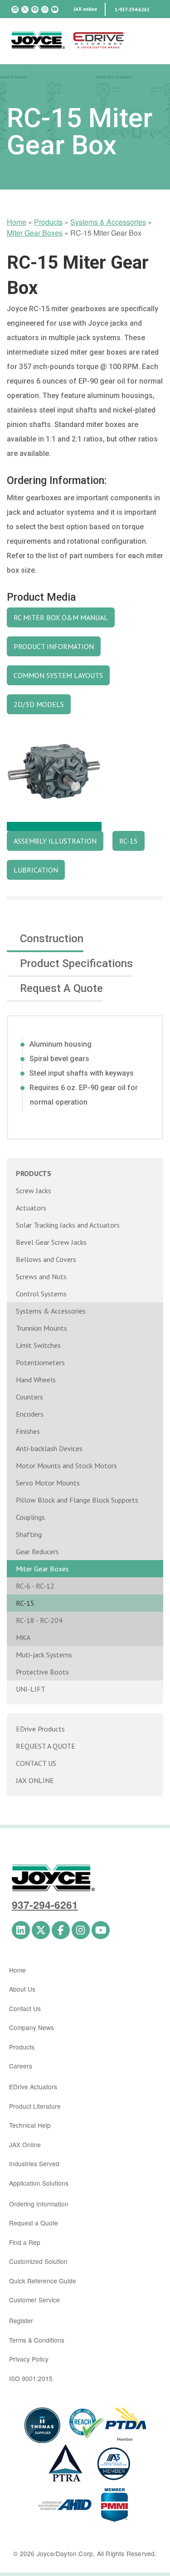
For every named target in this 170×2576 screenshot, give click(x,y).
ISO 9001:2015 (31, 2378)
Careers (21, 2066)
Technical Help (30, 2125)
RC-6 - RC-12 (35, 1586)
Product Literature (35, 2106)
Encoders (30, 1414)
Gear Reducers (37, 1551)
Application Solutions (39, 2183)
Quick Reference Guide (43, 2281)
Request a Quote (34, 2223)
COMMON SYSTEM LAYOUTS (58, 675)
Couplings (30, 1517)
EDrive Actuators (33, 2087)
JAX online (85, 9)
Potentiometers (40, 1362)
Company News (32, 2027)
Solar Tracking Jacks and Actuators (68, 1225)
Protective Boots (42, 1672)
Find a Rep (25, 2242)
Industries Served (34, 2163)
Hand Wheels (36, 1380)
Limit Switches (38, 1345)
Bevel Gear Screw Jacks (51, 1242)
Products (48, 222)
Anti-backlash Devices (49, 1448)
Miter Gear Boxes (35, 233)
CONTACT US (36, 1763)
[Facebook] (35, 9)
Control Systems (41, 1294)
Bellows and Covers (46, 1259)
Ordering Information (39, 2204)
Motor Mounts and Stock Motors (66, 1466)
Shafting (29, 1534)
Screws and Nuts (41, 1276)
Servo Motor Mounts (48, 1483)
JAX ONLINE (35, 1780)
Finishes (28, 1431)
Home (17, 222)
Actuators (31, 1208)
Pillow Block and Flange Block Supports (77, 1500)
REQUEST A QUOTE (46, 1746)
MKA (23, 1637)
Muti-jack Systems (44, 1655)
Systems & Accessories (108, 222)
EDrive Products (40, 1729)
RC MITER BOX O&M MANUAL (61, 617)
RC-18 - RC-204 (39, 1620)
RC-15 (25, 1603)
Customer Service (34, 2300)
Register (21, 2320)
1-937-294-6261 (132, 9)
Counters (29, 1397)
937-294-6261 (45, 1905)
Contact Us (25, 2008)
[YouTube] (55, 9)
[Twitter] (25, 9)
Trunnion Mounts (41, 1328)
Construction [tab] (52, 939)
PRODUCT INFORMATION (54, 646)
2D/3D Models (39, 704)
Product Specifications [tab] (76, 963)
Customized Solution (38, 2261)
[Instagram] (45, 9)
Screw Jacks (34, 1191)
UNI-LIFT (31, 1689)
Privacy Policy (29, 2359)
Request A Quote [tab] (61, 988)
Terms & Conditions (37, 2340)
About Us (22, 1989)
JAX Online (25, 2144)
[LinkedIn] (15, 9)
